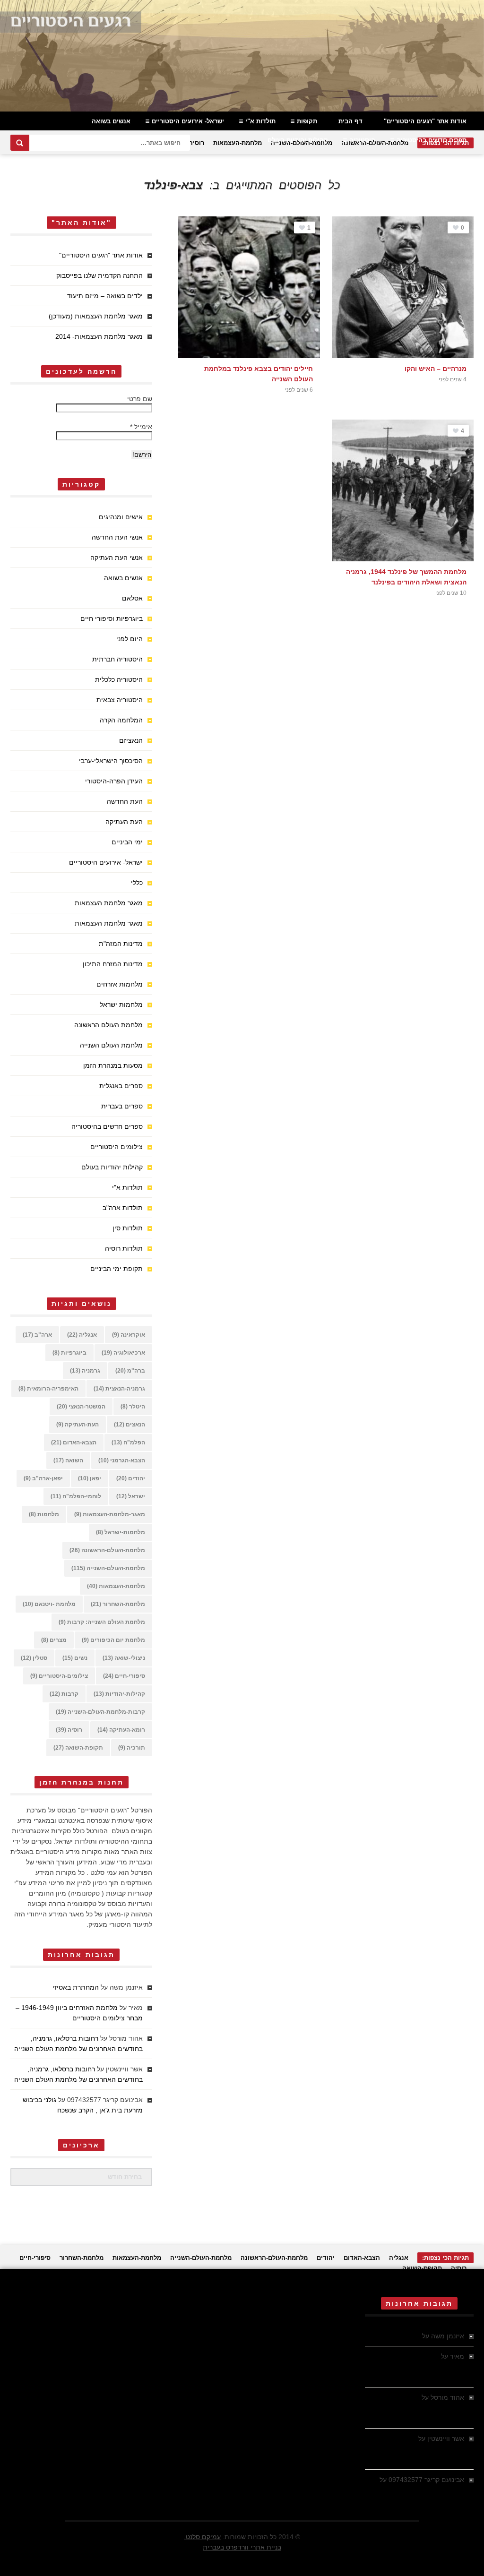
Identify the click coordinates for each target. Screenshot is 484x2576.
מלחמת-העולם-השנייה (108, 1568)
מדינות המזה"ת (121, 944)
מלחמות (44, 1514)
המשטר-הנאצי (81, 1407)
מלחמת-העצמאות (238, 143)
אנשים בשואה (111, 121)
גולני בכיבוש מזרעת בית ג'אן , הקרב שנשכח (415, 2490)
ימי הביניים (127, 842)
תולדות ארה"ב (123, 1208)
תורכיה (132, 1748)
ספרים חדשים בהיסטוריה (432, 140)
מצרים (54, 1640)
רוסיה (196, 143)
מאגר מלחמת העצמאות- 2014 (99, 336)
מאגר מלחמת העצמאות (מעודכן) (96, 316)
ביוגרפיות (69, 1353)
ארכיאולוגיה (123, 1353)
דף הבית (350, 121)
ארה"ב (37, 1335)
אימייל (141, 427)
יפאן (90, 1478)
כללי (137, 883)
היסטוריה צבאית (120, 700)
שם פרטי (140, 399)
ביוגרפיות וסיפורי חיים (112, 618)
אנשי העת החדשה (117, 537)
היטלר (133, 1407)
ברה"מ (130, 1371)
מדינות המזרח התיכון (113, 964)
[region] (242, 56)
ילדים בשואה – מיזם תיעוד (105, 296)
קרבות (64, 1694)
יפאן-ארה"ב (43, 1478)
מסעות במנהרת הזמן (113, 1065)
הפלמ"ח (128, 1443)
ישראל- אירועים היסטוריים (188, 121)
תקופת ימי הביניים (117, 1269)
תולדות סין (128, 1228)
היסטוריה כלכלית (119, 679)
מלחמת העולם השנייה (111, 1045)
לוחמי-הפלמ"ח (76, 1496)
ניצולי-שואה (124, 1658)
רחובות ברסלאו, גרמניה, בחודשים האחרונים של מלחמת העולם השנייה (420, 2408)
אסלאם (132, 598)
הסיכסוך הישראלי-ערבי (111, 761)
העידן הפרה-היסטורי (114, 781)
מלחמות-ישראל (121, 1532)
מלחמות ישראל (121, 1005)
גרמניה (85, 1371)
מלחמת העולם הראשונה (108, 1025)
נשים (75, 1658)
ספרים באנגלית (121, 1086)
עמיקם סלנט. (202, 2537)
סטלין (34, 1658)
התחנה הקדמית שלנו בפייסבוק (99, 275)
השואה (68, 1460)
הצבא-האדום (74, 1443)
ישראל (131, 1496)
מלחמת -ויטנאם (49, 1604)
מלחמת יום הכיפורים (113, 1640)
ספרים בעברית (122, 1106)
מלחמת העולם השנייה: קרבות (102, 1622)
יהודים (131, 1478)
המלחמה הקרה (121, 720)
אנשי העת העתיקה (117, 558)
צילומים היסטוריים (117, 1147)
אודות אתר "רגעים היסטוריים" (425, 121)
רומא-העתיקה (121, 1730)
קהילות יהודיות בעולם (298, 140)
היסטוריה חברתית (117, 659)
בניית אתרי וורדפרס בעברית (242, 2547)
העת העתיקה (124, 822)
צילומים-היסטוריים (59, 1676)
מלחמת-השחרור (118, 1604)
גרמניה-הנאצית (119, 1389)
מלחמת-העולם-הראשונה (107, 1550)
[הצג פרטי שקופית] (242, 56)
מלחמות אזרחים (120, 984)
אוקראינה (129, 1335)
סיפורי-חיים (124, 1676)
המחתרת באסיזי (76, 1987)
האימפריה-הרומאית (48, 1389)
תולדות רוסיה (124, 1248)
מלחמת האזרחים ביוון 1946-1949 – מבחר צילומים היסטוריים (421, 2367)
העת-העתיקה (78, 1425)
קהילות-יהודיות (119, 1694)
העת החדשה (125, 801)
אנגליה (82, 1335)
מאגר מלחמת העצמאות (109, 903)
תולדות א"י (260, 121)
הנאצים (130, 1425)
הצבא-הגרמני (122, 1460)
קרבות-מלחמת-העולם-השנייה (100, 1712)
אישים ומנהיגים (121, 517)
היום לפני (130, 639)
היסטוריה (362, 140)
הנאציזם (131, 740)
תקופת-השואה (78, 1748)
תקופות (307, 121)
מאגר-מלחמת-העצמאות (110, 1514)
